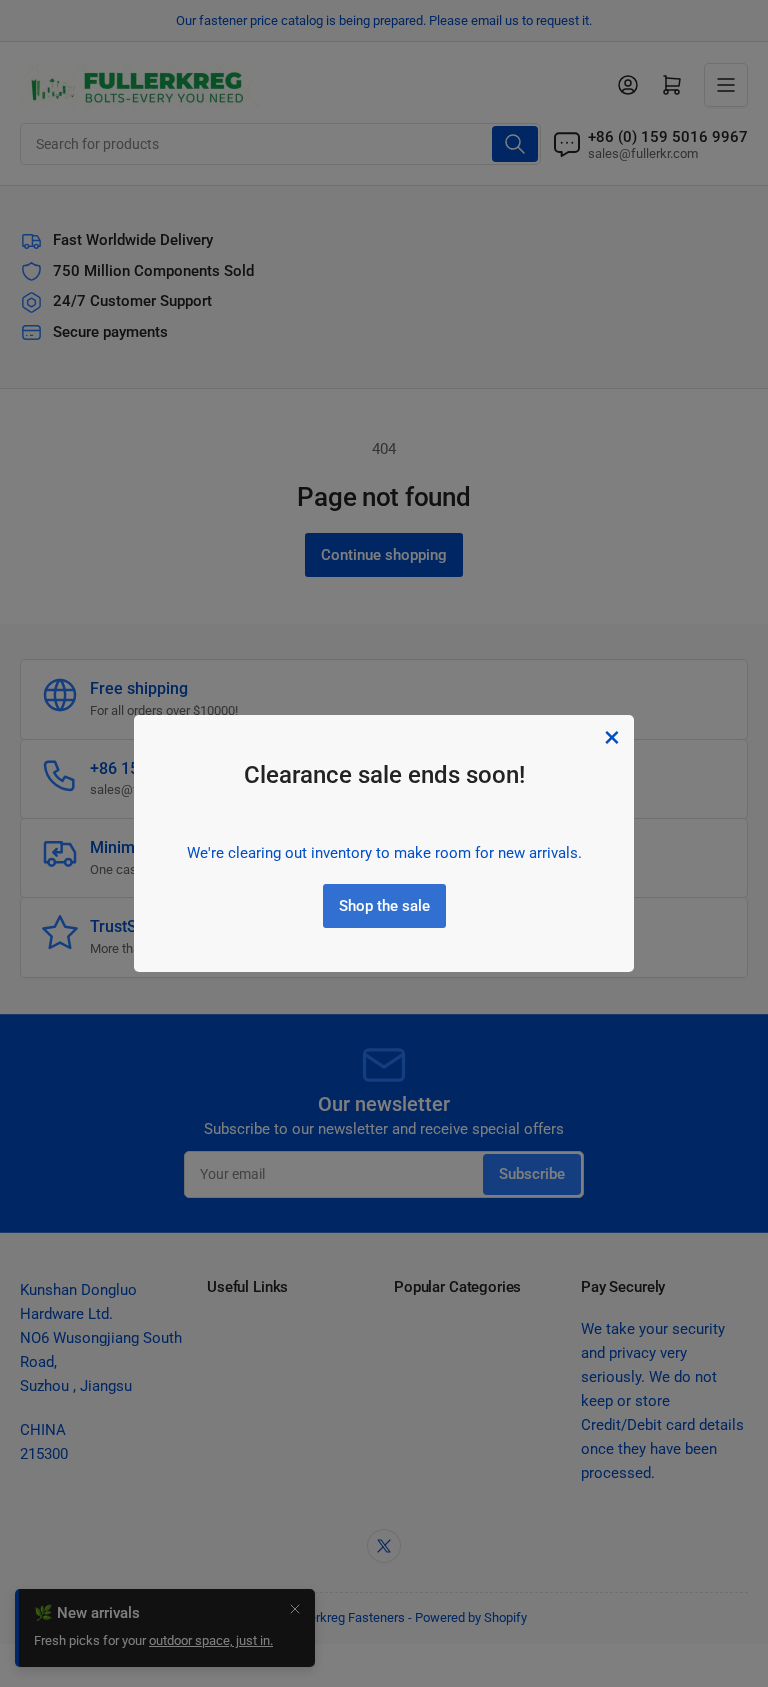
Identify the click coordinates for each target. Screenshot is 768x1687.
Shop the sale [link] (384, 906)
